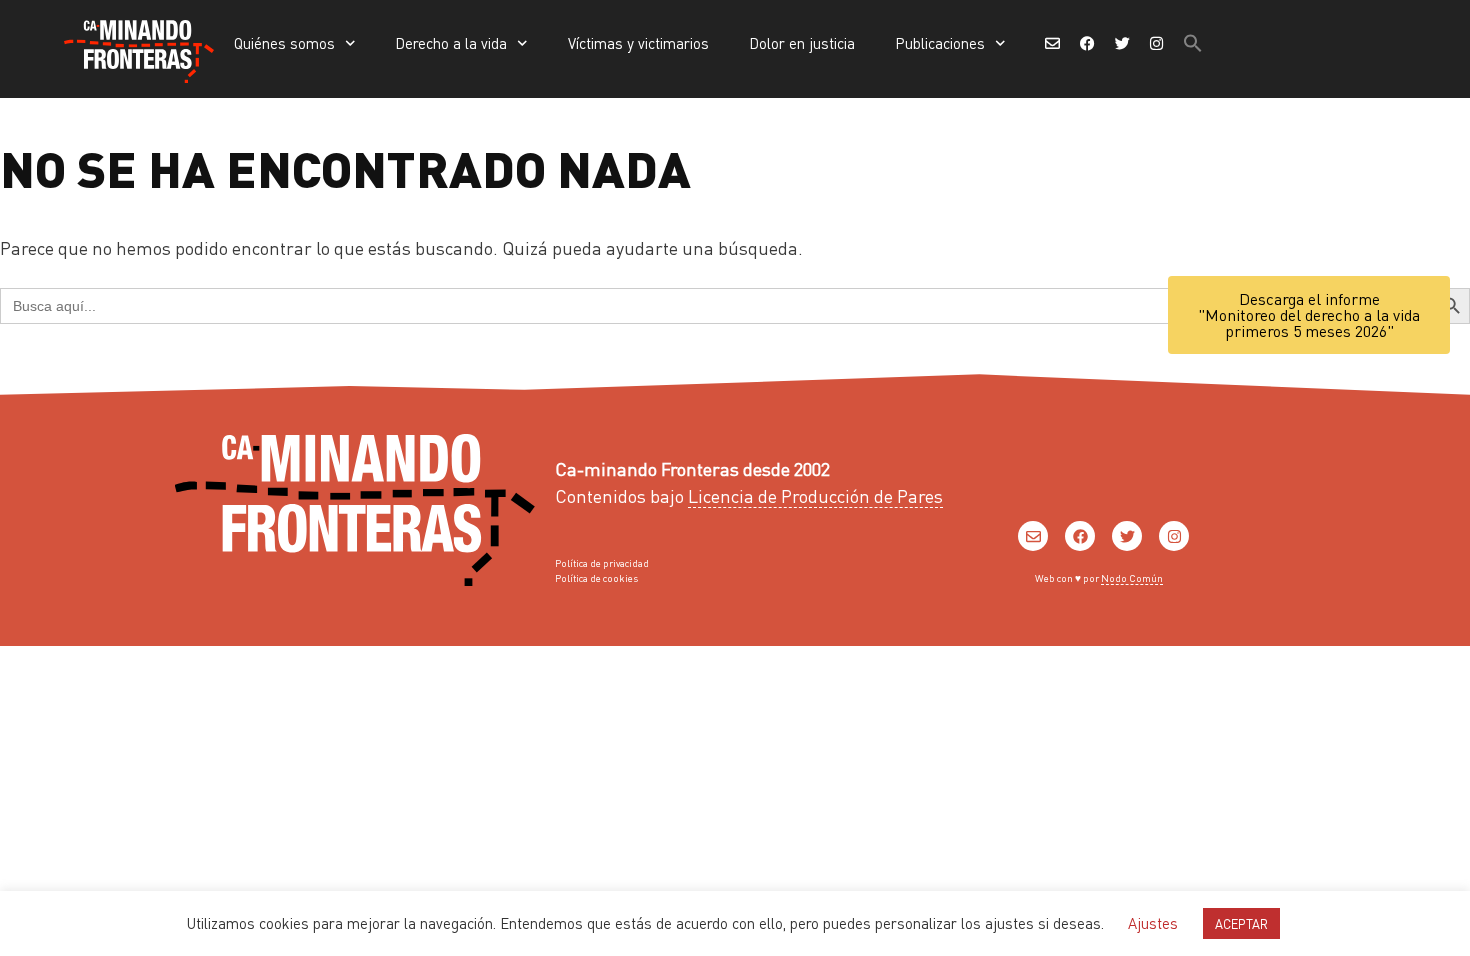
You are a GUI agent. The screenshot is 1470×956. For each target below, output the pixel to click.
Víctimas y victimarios (638, 43)
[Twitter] (1127, 536)
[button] (1193, 43)
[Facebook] (1080, 536)
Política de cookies (596, 578)
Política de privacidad (602, 563)
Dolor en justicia (802, 43)
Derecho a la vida (451, 43)
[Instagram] (1174, 536)
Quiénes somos (284, 43)
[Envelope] (1033, 536)
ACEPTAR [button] (1241, 923)
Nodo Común (1132, 578)
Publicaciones (940, 43)
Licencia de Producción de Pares (815, 495)
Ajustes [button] (1153, 923)
